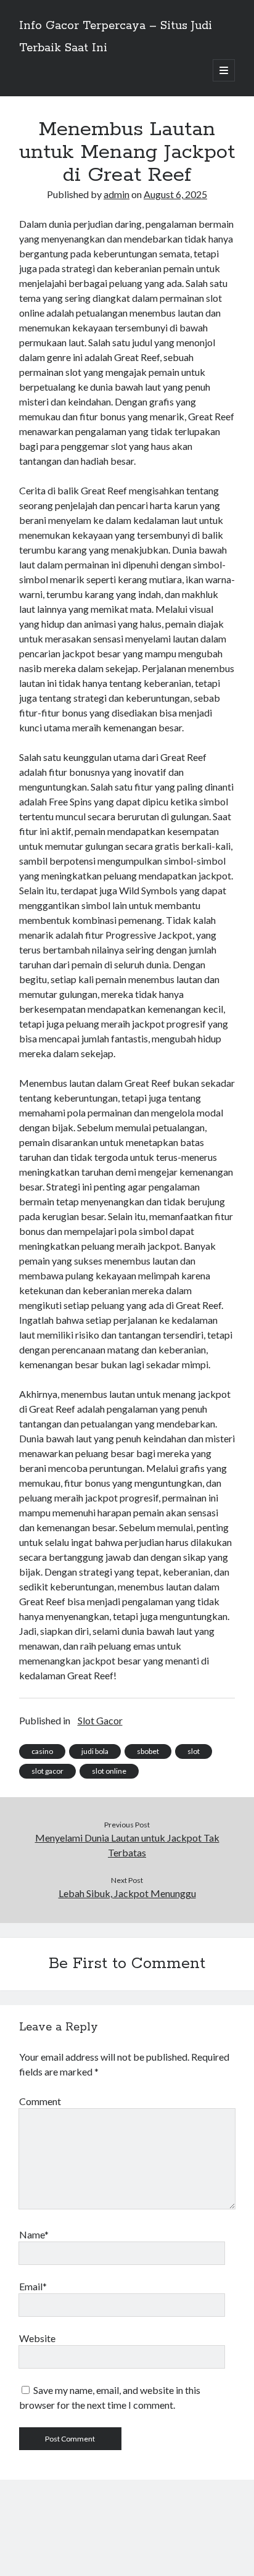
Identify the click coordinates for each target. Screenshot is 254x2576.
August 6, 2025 (175, 194)
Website (37, 2338)
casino (42, 1751)
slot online (109, 1771)
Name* (34, 2234)
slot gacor (47, 1771)
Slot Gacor (100, 1720)
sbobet (148, 1751)
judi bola (95, 1751)
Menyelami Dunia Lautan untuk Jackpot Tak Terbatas (127, 1845)
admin (117, 194)
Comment (40, 2101)
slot (194, 1751)
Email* (33, 2286)
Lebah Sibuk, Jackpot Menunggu (127, 1893)
